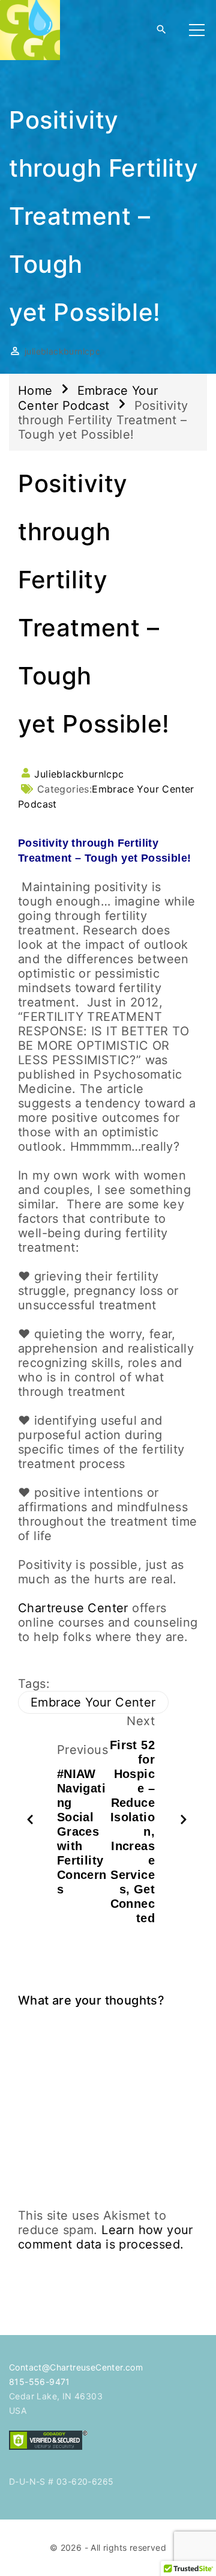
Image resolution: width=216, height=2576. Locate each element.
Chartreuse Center (73, 1608)
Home (35, 391)
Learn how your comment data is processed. (106, 2237)
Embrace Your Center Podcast (88, 398)
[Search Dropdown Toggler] (161, 30)
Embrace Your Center (93, 1702)
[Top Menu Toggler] (197, 30)
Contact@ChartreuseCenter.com (76, 2367)
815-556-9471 (40, 2382)
